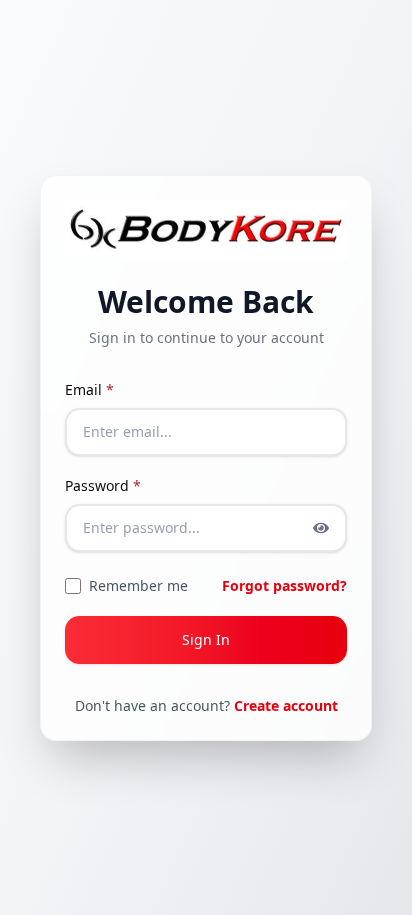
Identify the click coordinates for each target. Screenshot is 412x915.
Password (103, 485)
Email (89, 389)
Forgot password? (284, 585)
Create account (286, 705)
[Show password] (321, 528)
